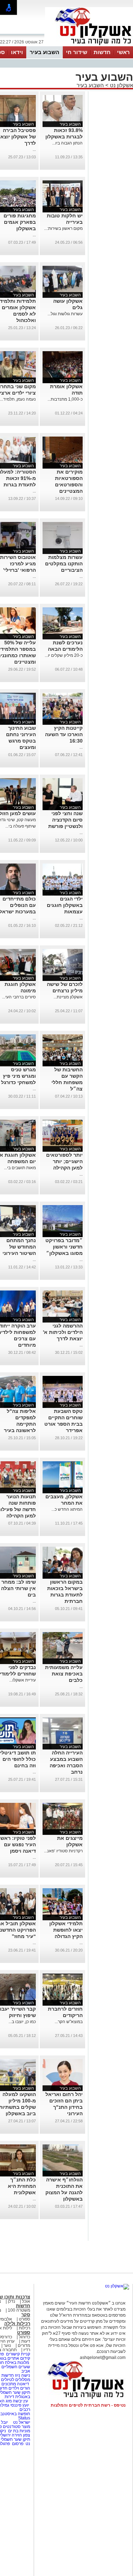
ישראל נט (21, 2422)
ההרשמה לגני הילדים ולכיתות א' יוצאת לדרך (63, 1332)
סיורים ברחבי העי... (19, 997)
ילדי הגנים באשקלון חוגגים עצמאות (65, 905)
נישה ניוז (23, 2375)
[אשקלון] (89, 46)
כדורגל (24, 2337)
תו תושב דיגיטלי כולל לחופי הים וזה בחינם (18, 1759)
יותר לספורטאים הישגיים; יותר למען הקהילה (64, 1161)
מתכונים (9, 2384)
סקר (26, 2315)
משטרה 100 (19, 2310)
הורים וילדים (19, 2388)
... (34, 149)
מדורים (24, 2345)
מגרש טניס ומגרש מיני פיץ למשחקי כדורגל (18, 1076)
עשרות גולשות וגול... (65, 314)
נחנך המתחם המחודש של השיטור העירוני (19, 1247)
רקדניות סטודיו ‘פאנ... (63, 1851)
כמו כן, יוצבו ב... (22, 2022)
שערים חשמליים (15, 2367)
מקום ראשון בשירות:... (63, 228)
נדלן (12, 2301)
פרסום (17, 2444)
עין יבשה (20, 2401)
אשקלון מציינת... (68, 997)
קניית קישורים (18, 2354)
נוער (7, 2345)
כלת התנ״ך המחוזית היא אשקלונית (22, 2186)
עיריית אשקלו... (23, 1680)
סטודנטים (12, 2427)
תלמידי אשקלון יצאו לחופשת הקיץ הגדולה (66, 1930)
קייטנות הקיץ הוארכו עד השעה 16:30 (64, 734)
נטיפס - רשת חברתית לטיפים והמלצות (88, 2405)
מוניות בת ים (19, 2431)
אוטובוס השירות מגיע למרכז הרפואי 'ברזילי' (18, 564)
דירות (9, 2397)
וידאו (17, 52)
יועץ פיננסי (20, 2405)
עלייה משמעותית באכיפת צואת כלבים (64, 1674)
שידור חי (77, 52)
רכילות (24, 2328)
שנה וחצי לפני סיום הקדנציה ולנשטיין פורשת (65, 820)
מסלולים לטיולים (16, 2380)
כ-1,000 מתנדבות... (65, 399)
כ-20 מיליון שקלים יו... (64, 655)
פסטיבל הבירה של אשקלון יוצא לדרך (18, 137)
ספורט (24, 2319)
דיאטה (23, 2384)
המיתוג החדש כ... (67, 1509)
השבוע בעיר (45, 52)
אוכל (26, 2301)
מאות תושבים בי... (20, 1168)
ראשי (123, 52)
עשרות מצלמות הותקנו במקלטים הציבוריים (64, 564)
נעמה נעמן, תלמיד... (18, 399)
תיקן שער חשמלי (15, 2439)
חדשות (102, 52)
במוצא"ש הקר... (69, 2022)
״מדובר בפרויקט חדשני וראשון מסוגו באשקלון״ (64, 1247)
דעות (26, 2341)
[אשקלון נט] (117, 2286)
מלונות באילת (17, 2363)
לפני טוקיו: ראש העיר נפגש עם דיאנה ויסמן (18, 1844)
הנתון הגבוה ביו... (67, 143)
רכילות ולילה (17, 2324)
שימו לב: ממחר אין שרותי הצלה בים (18, 1588)
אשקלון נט (121, 85)
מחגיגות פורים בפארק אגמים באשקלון (20, 222)
